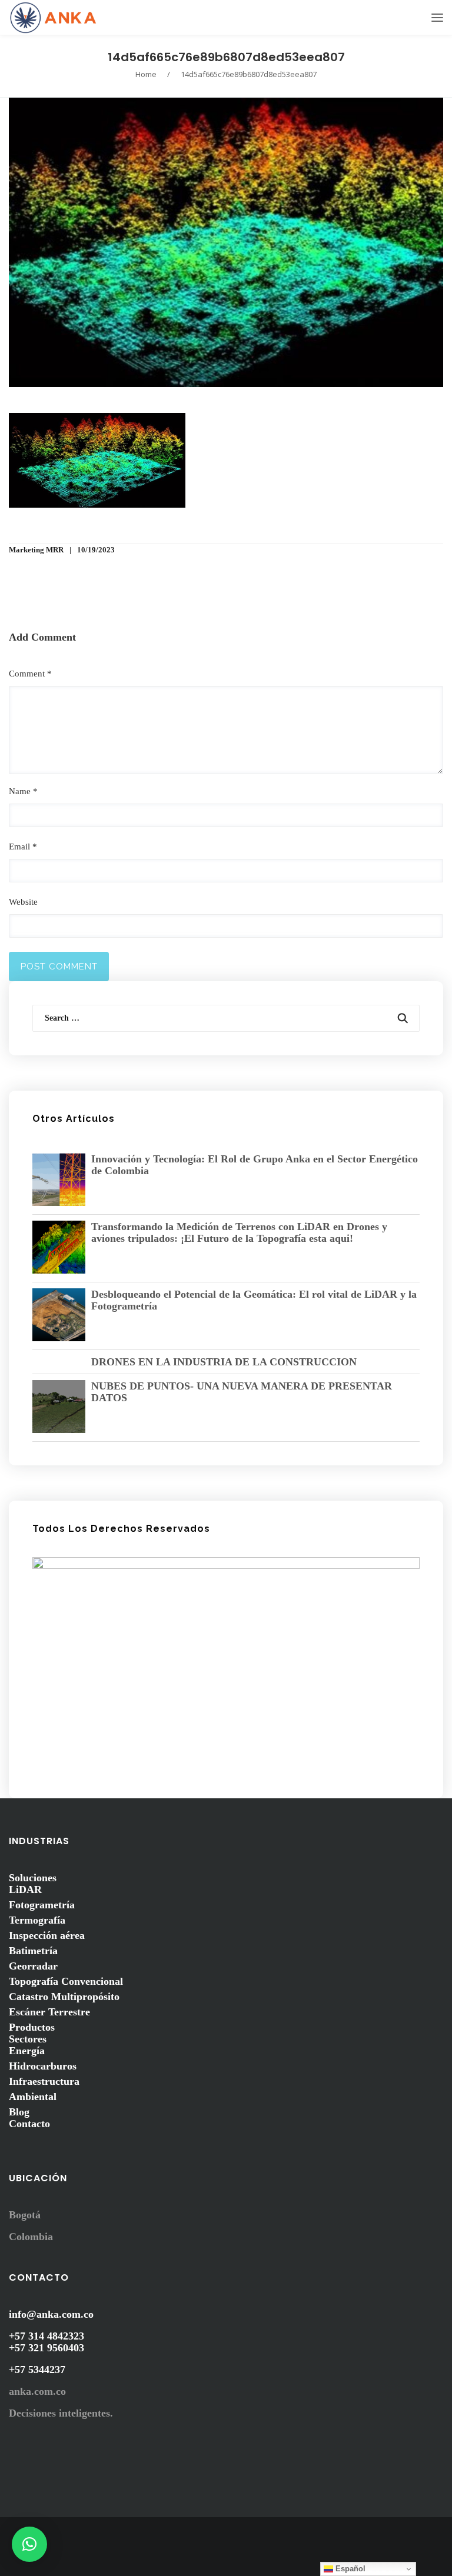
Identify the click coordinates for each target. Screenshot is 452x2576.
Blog (19, 2112)
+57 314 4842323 (46, 2336)
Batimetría (33, 1951)
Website (23, 902)
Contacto (29, 2124)
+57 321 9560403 (46, 2348)
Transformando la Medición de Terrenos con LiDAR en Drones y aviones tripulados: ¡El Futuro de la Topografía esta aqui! (239, 1232)
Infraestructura (44, 2081)
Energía (27, 2051)
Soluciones (33, 1878)
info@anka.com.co (51, 2314)
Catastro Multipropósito (64, 1997)
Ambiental (33, 2097)
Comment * (30, 674)
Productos (32, 2027)
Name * (23, 791)
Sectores (28, 2039)
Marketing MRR (36, 550)
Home (146, 74)
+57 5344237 (37, 2370)
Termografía (37, 1920)
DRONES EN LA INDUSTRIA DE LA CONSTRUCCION (224, 1362)
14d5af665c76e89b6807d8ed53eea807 (226, 57)
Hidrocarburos (43, 2066)
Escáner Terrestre (49, 2012)
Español (349, 2569)
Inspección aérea (47, 1935)
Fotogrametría (42, 1905)
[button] (29, 2544)
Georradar (33, 1966)
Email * (23, 847)
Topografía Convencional (66, 1981)
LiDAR (25, 1889)
